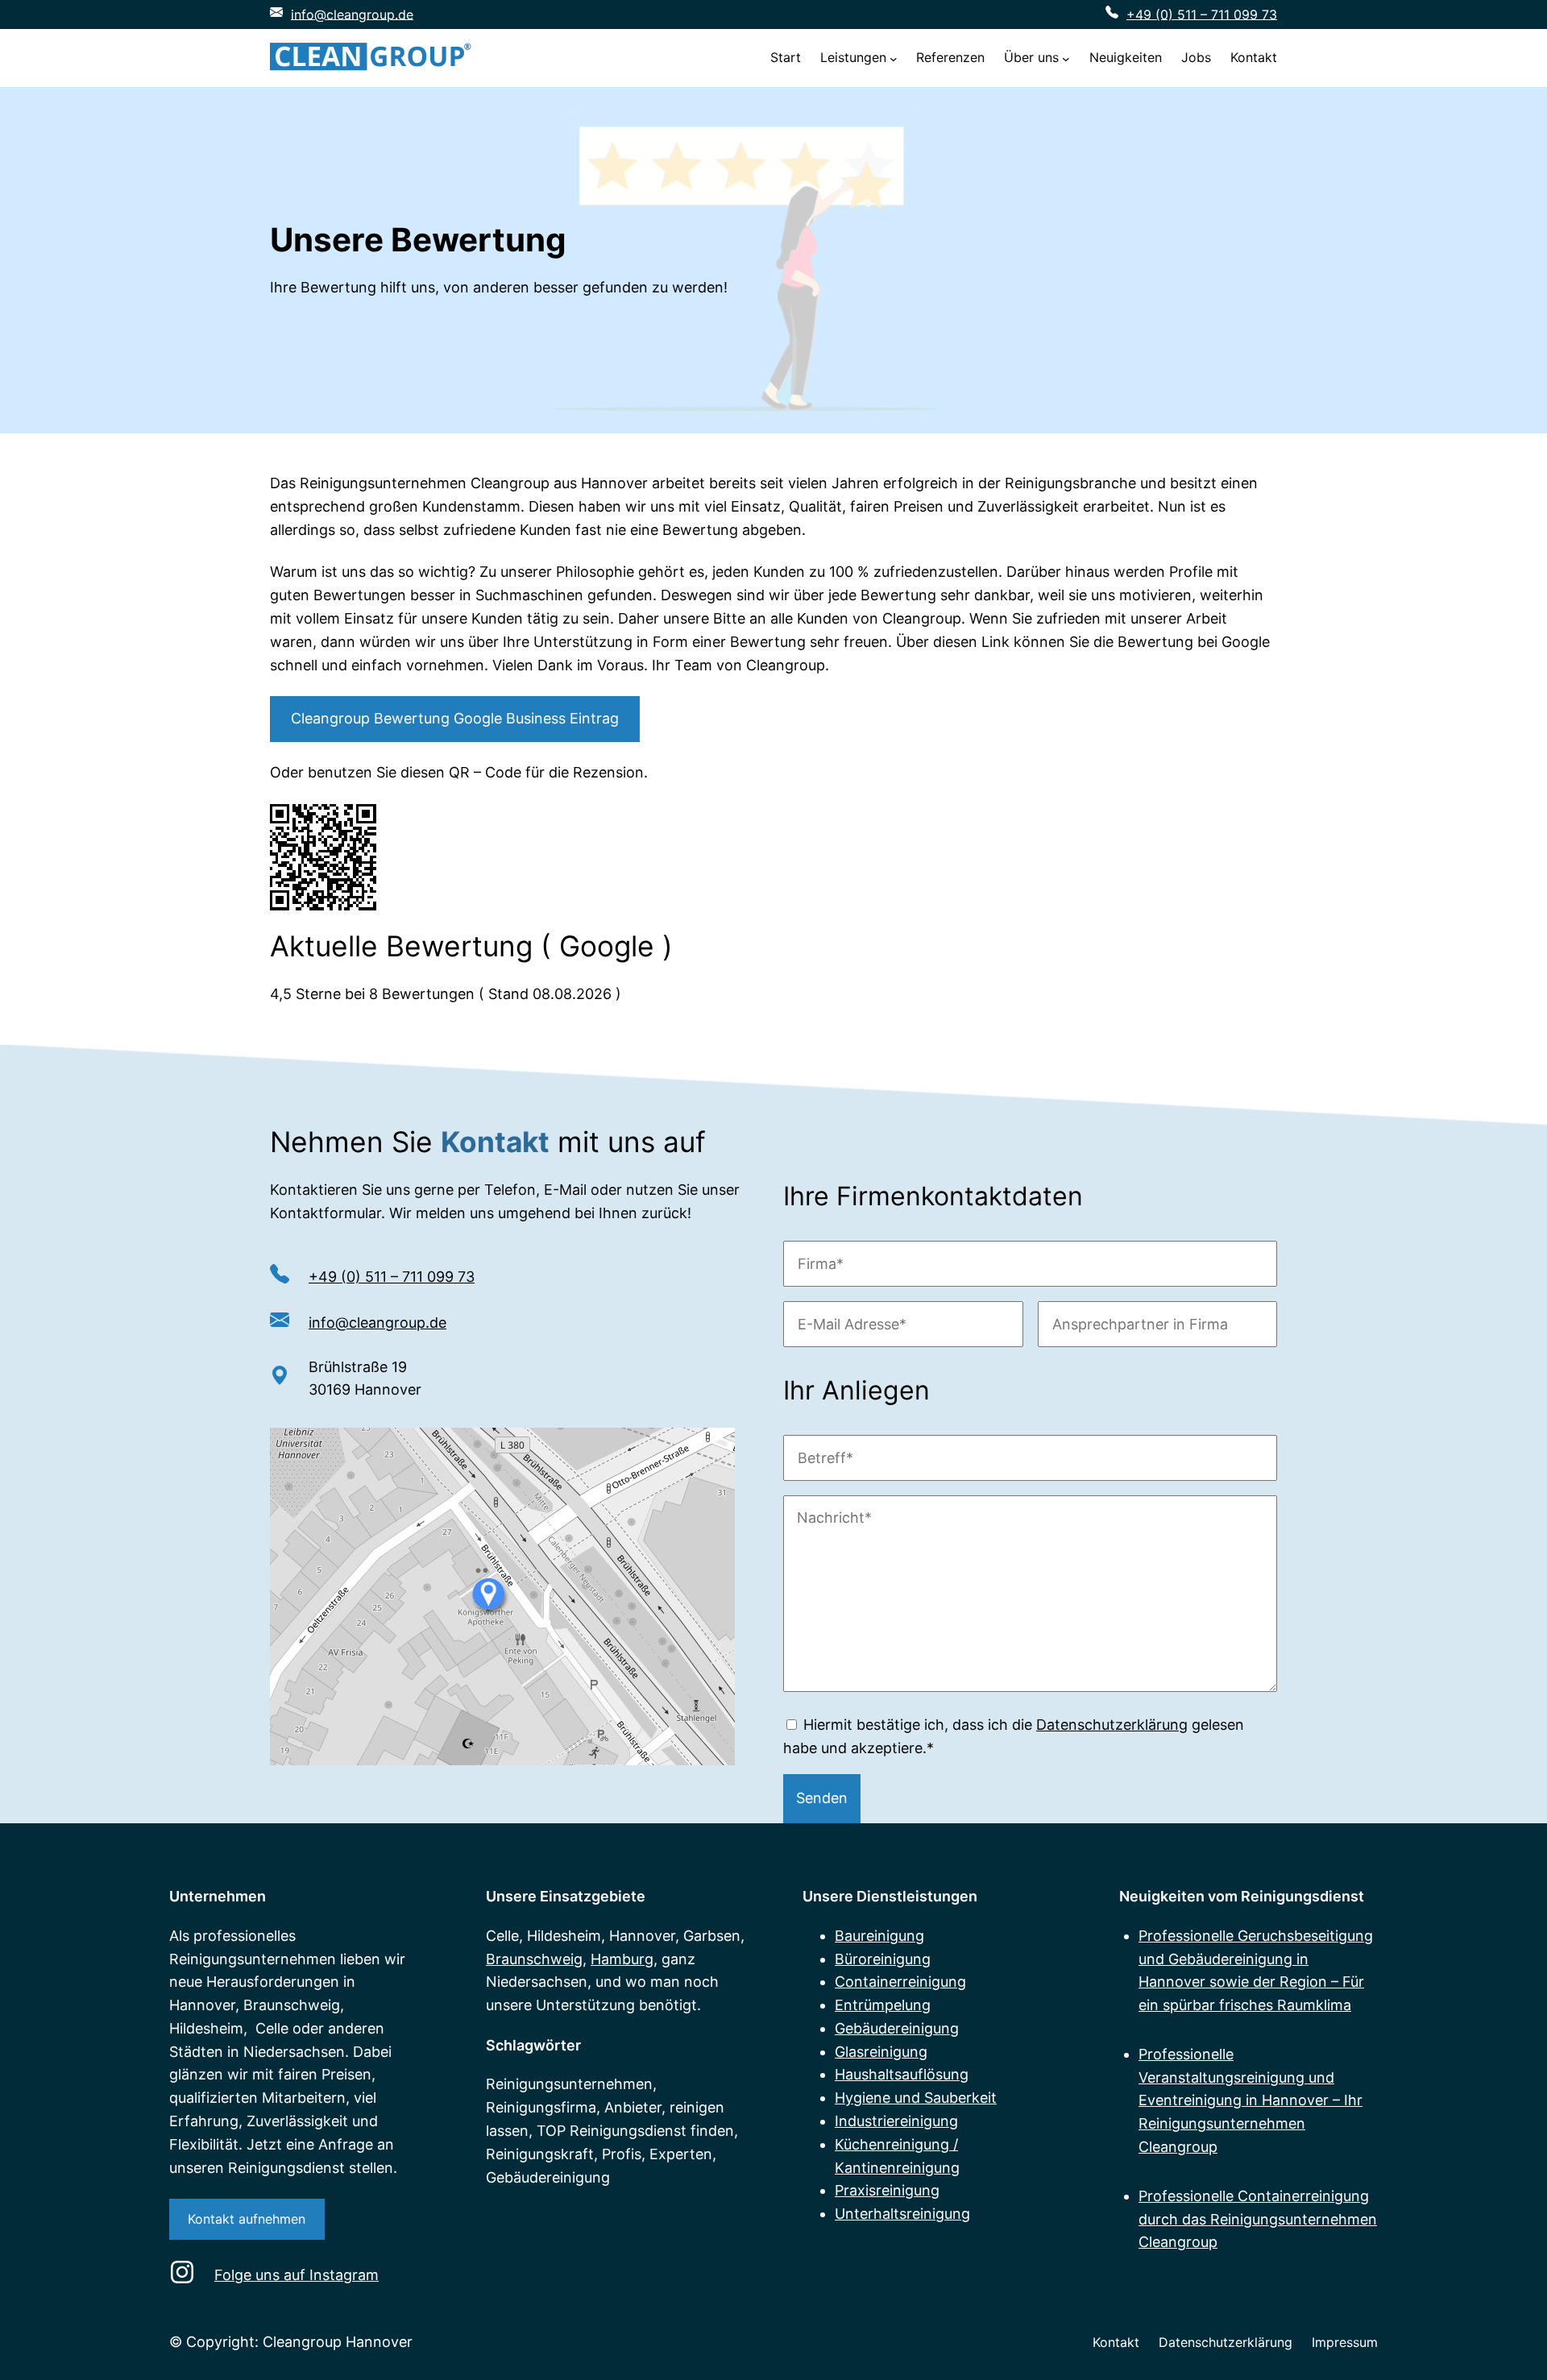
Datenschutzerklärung (1112, 1725)
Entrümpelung (883, 2005)
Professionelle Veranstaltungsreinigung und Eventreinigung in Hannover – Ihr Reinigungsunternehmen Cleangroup (1250, 2100)
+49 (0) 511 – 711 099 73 (1202, 14)
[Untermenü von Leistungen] (894, 58)
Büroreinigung (883, 1959)
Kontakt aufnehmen (247, 2219)
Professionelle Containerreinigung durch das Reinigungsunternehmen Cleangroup (1258, 2219)
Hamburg (622, 1959)
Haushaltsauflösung (902, 2074)
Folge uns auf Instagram (297, 2275)
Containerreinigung (900, 1982)
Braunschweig (534, 1959)
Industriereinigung (896, 2121)
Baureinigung (879, 1936)
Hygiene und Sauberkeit (916, 2098)
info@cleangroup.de (352, 14)
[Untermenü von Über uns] (1066, 58)
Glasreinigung (881, 2052)
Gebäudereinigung (897, 2028)
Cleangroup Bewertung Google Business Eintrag (455, 718)
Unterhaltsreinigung (902, 2214)
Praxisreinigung (887, 2190)
